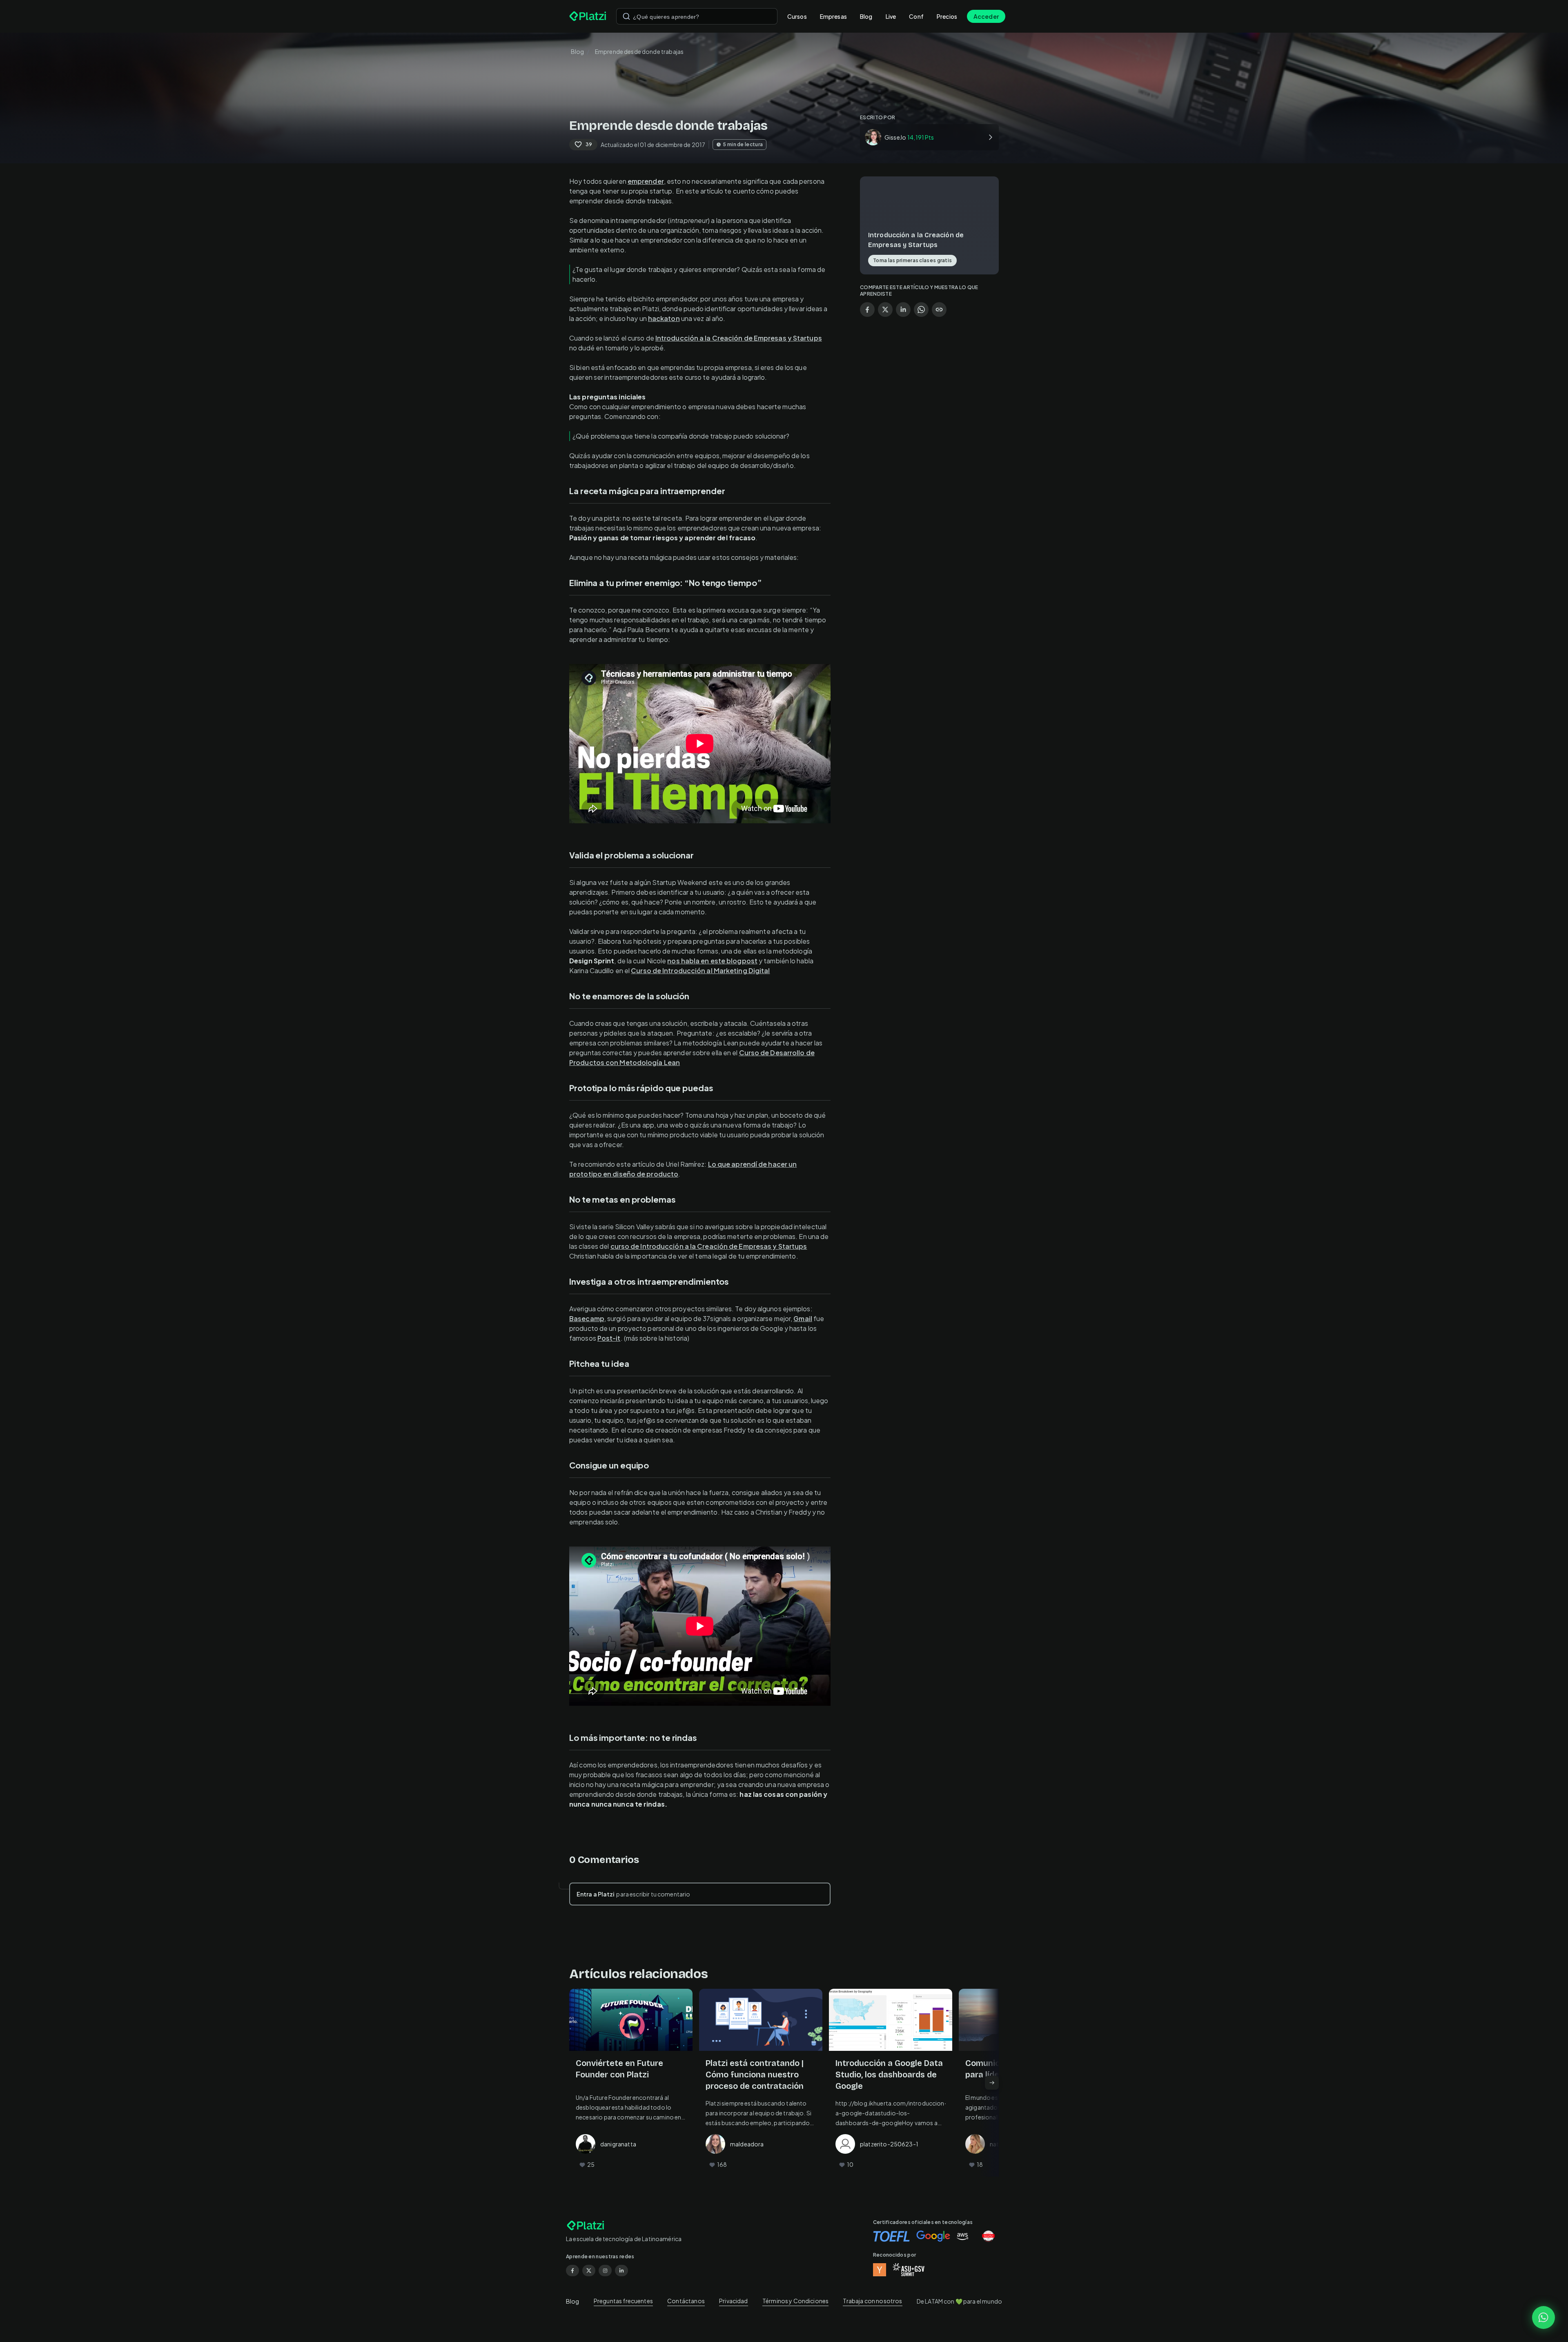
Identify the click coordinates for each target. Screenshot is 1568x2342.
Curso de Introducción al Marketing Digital (700, 970)
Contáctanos (686, 2301)
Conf (916, 16)
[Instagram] (605, 2271)
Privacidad (734, 2301)
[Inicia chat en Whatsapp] (1543, 2317)
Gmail (803, 1318)
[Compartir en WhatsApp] (921, 310)
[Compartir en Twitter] (885, 310)
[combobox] (697, 16)
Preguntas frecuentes (623, 2301)
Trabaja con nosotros (872, 2301)
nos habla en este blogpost (712, 961)
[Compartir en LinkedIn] (903, 310)
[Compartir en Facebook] (867, 310)
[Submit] (626, 16)
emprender (646, 181)
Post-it (609, 1338)
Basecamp (587, 1318)
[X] (589, 2271)
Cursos (797, 16)
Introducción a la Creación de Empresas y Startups (739, 338)
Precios (947, 16)
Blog (866, 16)
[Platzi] (588, 16)
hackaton (664, 318)
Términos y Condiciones (795, 2301)
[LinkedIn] (621, 2271)
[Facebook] (572, 2271)
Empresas (833, 16)
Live (891, 16)
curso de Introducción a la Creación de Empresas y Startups (709, 1246)
